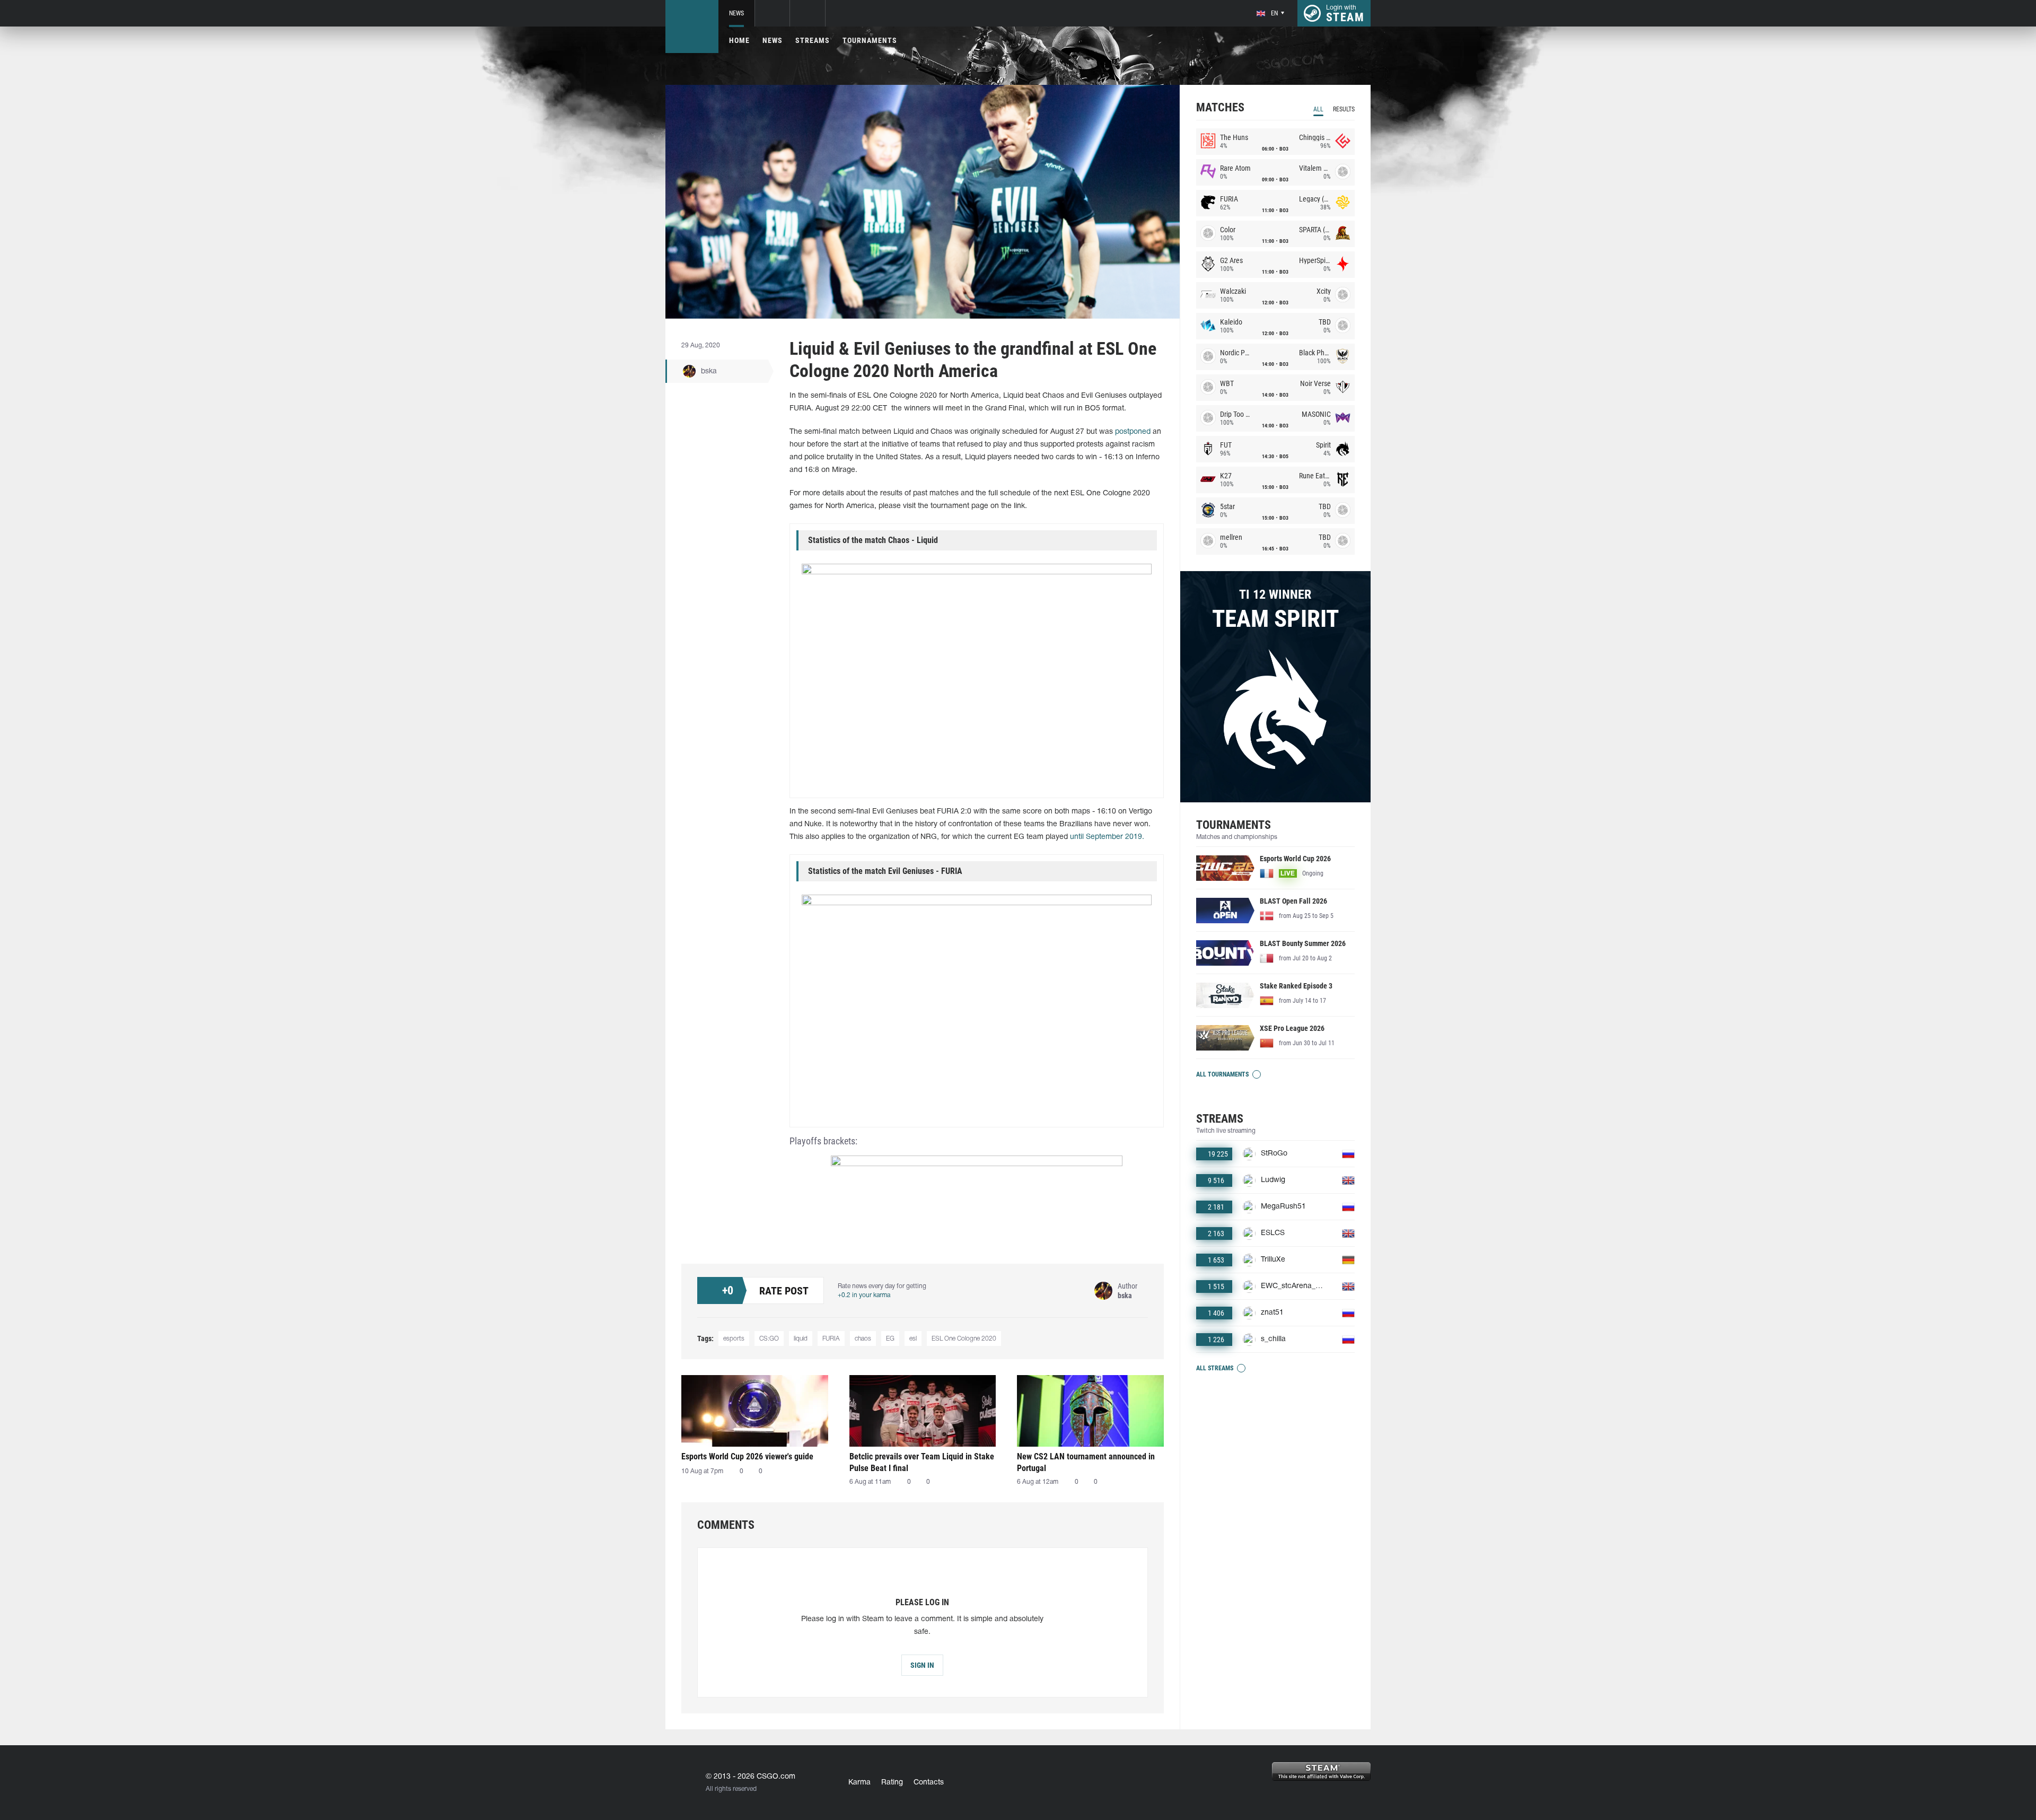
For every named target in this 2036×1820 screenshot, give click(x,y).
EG (890, 1339)
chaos (863, 1339)
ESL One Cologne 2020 (964, 1339)
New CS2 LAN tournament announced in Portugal (1086, 1462)
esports (734, 1339)
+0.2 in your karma (864, 1295)
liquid (801, 1339)
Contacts (929, 1783)
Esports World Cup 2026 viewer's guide (747, 1456)
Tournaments (870, 40)
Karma (859, 1783)
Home (739, 40)
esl (913, 1339)
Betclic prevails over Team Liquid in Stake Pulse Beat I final (922, 1462)
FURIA (831, 1339)
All (1318, 109)
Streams (813, 40)
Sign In (922, 1665)
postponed (1133, 432)
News (736, 13)
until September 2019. (1107, 837)
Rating (892, 1783)
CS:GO (769, 1339)
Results (1344, 109)
